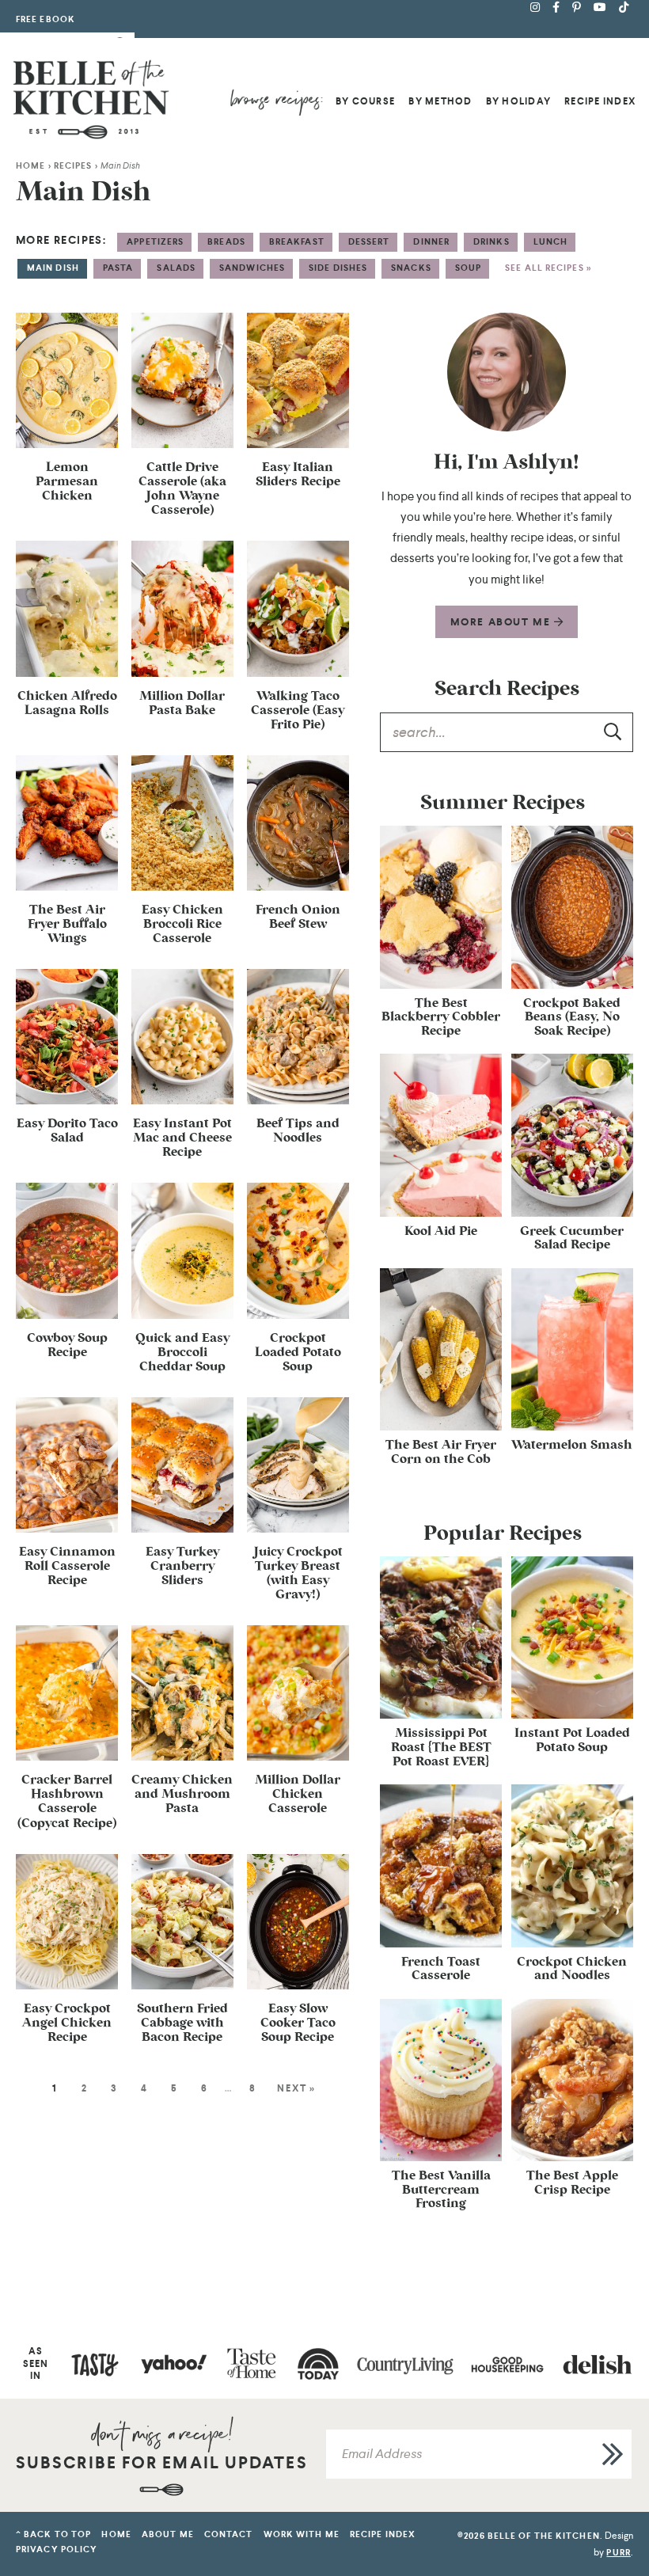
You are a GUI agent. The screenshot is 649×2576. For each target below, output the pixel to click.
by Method (440, 101)
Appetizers (155, 242)
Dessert (369, 242)
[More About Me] (507, 372)
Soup (468, 268)
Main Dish (53, 268)
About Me (168, 2534)
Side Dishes (338, 268)
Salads (176, 268)
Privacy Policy (57, 2549)
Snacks (411, 268)
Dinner (431, 242)
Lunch (551, 242)
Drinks (491, 242)
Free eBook (46, 19)
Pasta (118, 268)
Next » (296, 2088)
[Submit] (613, 731)
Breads (226, 242)
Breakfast (297, 242)
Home (30, 166)
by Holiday (518, 101)
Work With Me (302, 2534)
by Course (365, 101)
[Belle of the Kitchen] (91, 99)
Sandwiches (252, 268)
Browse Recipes (276, 102)
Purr (618, 2552)
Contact (229, 2534)
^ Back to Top (53, 2534)
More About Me (502, 622)
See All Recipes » (548, 268)
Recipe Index (600, 101)
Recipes (73, 166)
